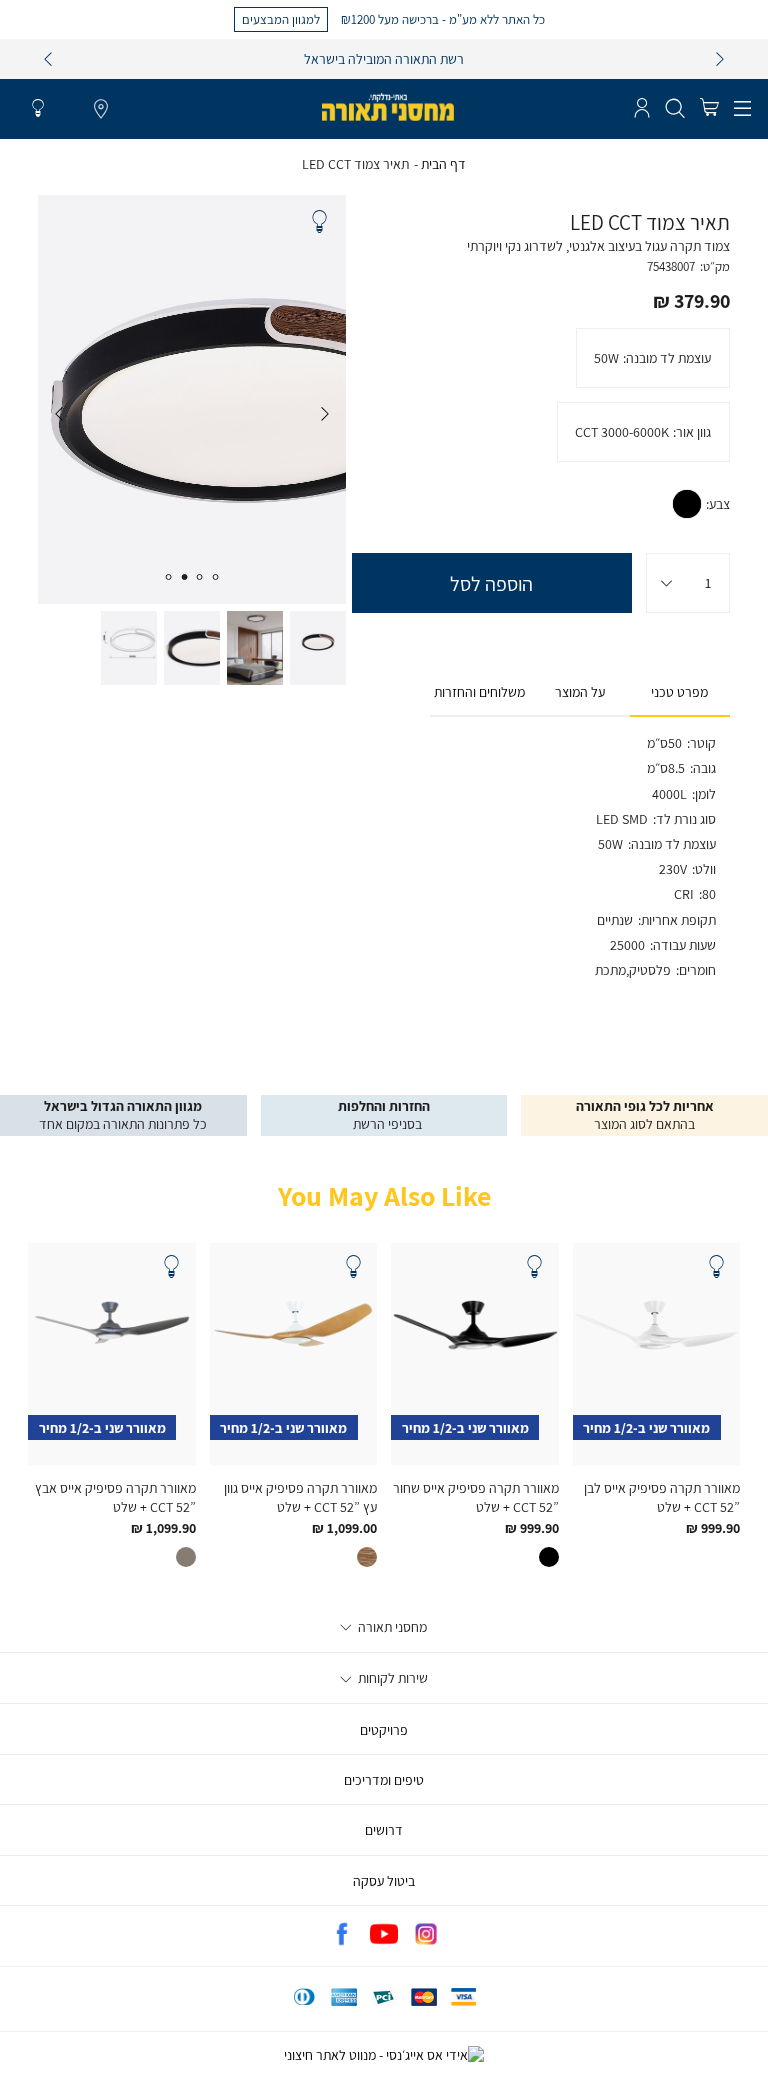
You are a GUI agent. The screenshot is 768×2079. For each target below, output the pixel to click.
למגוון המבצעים (281, 19)
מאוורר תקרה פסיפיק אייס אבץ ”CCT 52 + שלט (115, 1497)
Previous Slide (325, 414)
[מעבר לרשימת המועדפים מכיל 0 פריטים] (38, 109)
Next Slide (59, 414)
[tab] (680, 693)
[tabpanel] (192, 399)
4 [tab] (168, 577)
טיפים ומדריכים (384, 1780)
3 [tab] (184, 577)
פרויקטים (384, 1730)
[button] (709, 109)
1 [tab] (216, 577)
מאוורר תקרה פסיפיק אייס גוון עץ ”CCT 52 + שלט (300, 1497)
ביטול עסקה (384, 1881)
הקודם (48, 59)
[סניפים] (101, 110)
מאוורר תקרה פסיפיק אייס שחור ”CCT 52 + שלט (476, 1497)
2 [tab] (200, 577)
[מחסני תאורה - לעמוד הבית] (388, 107)
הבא (720, 59)
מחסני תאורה (391, 1627)
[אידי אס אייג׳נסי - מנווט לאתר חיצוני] (384, 2055)
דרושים (384, 1830)
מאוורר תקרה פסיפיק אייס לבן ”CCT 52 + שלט (662, 1497)
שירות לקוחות (391, 1678)
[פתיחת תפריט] (742, 109)
